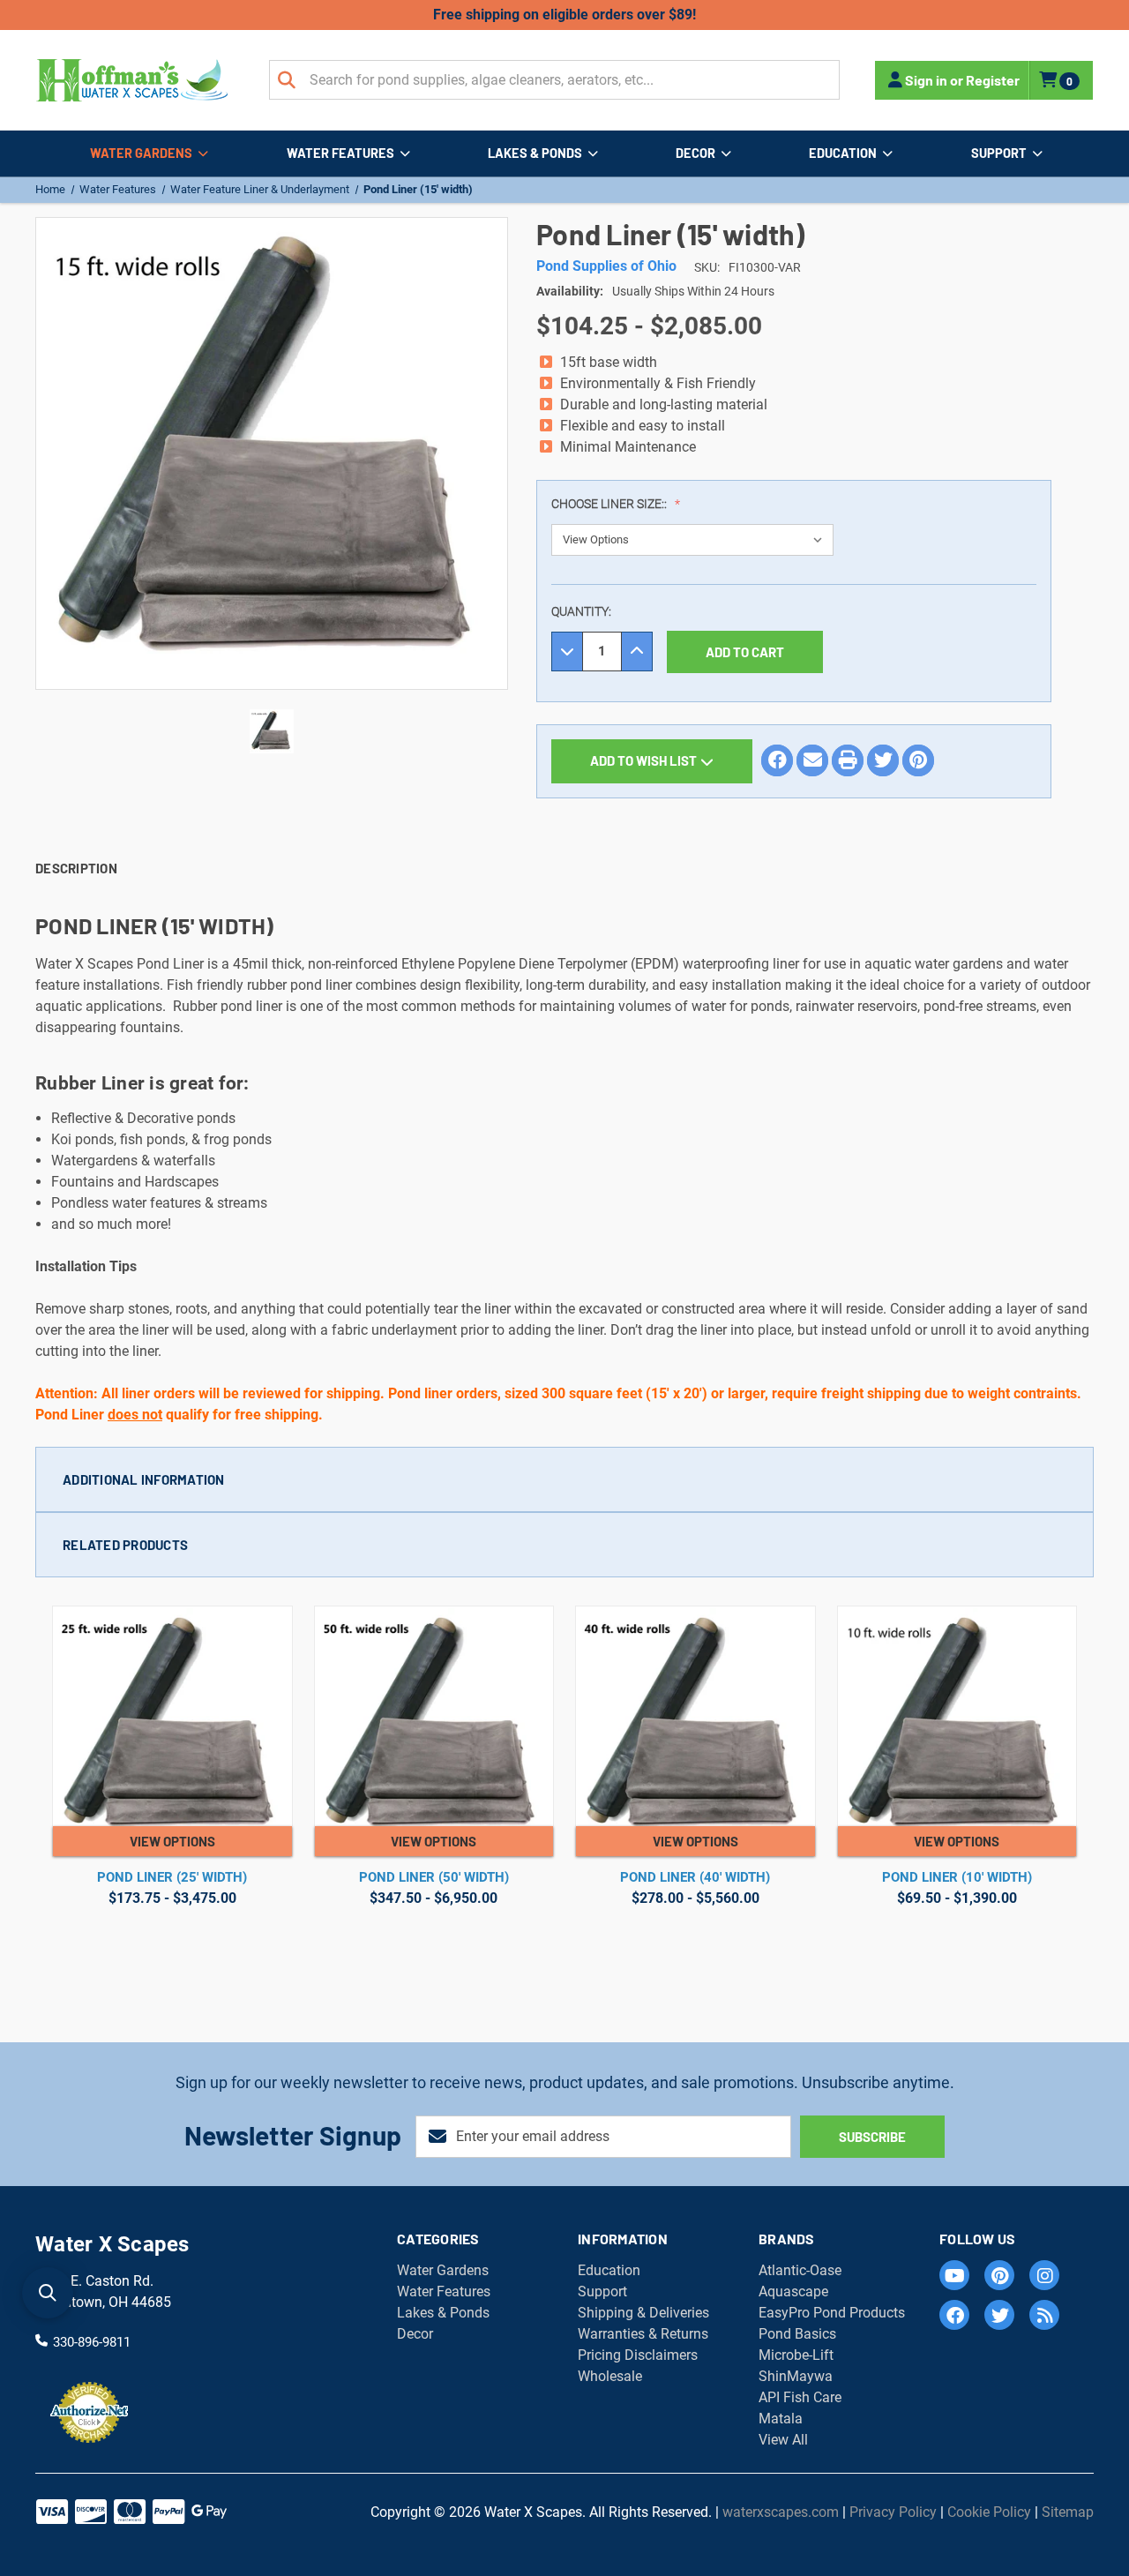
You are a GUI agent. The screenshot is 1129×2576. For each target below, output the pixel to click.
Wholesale (610, 2376)
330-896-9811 (92, 2341)
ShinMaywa (796, 2376)
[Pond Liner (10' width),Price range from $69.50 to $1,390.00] (957, 1716)
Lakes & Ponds (535, 153)
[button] (564, 1479)
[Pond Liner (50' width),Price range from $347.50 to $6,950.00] (434, 1716)
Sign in (926, 80)
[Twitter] (883, 760)
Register (993, 80)
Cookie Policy (989, 2512)
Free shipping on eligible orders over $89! (564, 15)
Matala (781, 2419)
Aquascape (793, 2291)
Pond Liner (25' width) (172, 1877)
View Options (172, 1841)
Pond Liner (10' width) (957, 1877)
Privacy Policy (893, 2512)
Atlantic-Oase (800, 2270)
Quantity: (581, 611)
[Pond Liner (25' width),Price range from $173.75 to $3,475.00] (172, 1716)
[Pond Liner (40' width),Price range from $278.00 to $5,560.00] (695, 1716)
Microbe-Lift (796, 2355)
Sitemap (1068, 2512)
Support (999, 153)
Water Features (340, 153)
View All (783, 2440)
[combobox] (554, 80)
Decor (695, 153)
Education (843, 153)
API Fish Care (800, 2397)
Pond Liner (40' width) (695, 1877)
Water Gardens (141, 153)
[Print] (848, 760)
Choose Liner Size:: (610, 504)
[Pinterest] (918, 760)
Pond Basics (797, 2334)
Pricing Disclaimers (638, 2355)
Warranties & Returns (643, 2334)
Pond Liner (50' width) (434, 1877)
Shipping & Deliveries (643, 2313)
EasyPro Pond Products (832, 2313)
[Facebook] (777, 760)
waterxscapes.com (781, 2512)
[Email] (812, 760)
